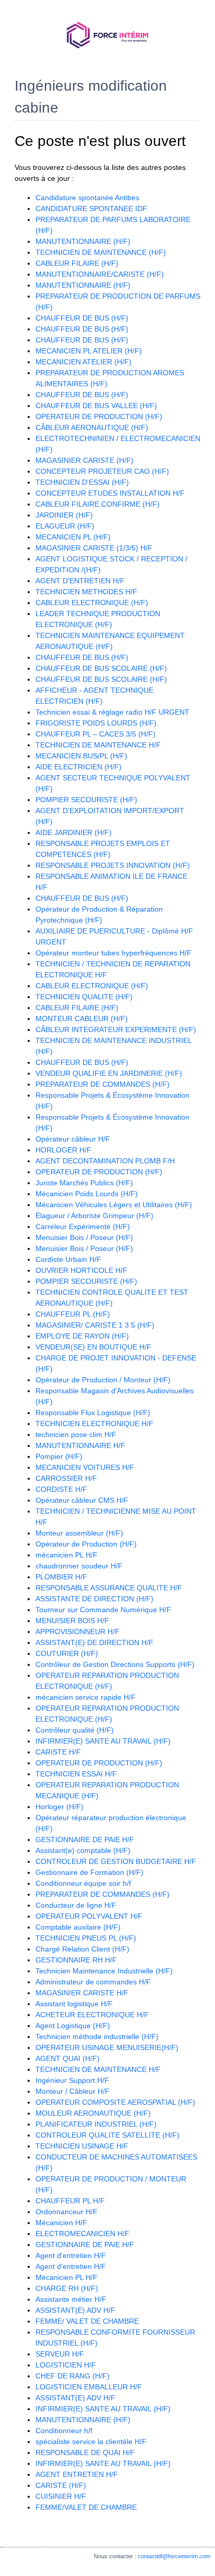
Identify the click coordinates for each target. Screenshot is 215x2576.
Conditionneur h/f (64, 2431)
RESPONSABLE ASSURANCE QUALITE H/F (109, 1588)
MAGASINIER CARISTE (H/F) (85, 460)
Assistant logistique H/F (74, 2004)
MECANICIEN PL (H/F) (73, 537)
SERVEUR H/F (60, 2354)
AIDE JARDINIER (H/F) (74, 832)
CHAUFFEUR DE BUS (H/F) (82, 318)
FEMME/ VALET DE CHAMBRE (87, 2321)
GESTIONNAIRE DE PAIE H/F (85, 1839)
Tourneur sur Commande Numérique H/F (103, 1610)
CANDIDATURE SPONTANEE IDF (91, 208)
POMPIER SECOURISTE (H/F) (86, 800)
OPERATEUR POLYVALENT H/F (89, 1916)
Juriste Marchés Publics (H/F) (84, 1183)
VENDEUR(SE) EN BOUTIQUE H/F (93, 1347)
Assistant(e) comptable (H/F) (83, 1850)
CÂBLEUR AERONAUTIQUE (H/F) (92, 427)
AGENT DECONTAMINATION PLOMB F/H (105, 1161)
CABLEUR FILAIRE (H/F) (77, 263)
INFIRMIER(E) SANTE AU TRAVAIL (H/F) (103, 1741)
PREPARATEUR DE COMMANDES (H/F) (103, 1084)
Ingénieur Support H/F (72, 2080)
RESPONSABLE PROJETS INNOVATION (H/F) (113, 865)
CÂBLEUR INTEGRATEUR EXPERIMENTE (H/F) (116, 1029)
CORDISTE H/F (61, 1489)
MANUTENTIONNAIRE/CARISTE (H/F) (100, 274)
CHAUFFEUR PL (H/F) (73, 1314)
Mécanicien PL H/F (67, 2277)
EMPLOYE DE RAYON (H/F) (82, 1336)
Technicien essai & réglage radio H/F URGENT (112, 712)
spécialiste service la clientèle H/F (91, 2442)
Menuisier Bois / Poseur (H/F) (84, 1237)
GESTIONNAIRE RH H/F (76, 1960)
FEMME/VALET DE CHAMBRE (86, 2507)
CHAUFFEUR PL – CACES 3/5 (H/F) (95, 734)
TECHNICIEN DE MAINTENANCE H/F (98, 745)
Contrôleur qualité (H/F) (75, 1730)
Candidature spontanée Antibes (87, 198)
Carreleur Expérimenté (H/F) (83, 1226)
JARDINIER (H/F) (64, 515)
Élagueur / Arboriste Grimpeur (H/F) (94, 1216)
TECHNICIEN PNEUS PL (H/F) (86, 1938)
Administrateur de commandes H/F (93, 1982)
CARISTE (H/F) (61, 2485)
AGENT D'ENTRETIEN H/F (80, 581)
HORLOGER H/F (63, 1150)
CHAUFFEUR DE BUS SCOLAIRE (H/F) (101, 668)
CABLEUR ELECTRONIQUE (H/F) (92, 603)
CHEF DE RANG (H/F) (73, 2376)
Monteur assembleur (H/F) (79, 1533)
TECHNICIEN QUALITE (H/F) (84, 997)
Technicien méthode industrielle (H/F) (97, 2037)
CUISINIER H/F (61, 2496)
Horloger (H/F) (59, 1807)
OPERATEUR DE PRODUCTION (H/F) (99, 416)
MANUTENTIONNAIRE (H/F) (83, 241)
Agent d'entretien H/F (71, 2255)
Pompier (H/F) (59, 1456)
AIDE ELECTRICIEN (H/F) (79, 767)
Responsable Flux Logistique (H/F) (93, 1413)
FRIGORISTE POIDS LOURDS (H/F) (96, 723)
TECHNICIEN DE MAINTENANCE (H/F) (101, 252)
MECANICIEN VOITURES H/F (85, 1467)
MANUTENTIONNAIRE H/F (80, 1445)
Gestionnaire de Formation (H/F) (89, 1872)
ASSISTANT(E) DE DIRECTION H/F (94, 1642)
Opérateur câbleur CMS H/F (82, 1500)
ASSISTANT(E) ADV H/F (75, 2310)
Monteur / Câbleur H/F (73, 2091)
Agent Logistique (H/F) (73, 2026)
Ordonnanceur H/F (67, 2212)
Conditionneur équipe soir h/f (83, 1883)
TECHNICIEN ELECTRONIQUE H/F (94, 1424)
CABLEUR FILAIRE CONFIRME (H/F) (98, 504)
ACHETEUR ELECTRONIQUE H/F (92, 2015)
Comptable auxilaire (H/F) (78, 1927)
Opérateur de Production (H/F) (86, 1544)
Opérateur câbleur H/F (73, 1139)
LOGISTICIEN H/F (66, 2365)
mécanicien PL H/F (67, 1555)
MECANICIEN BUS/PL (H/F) (81, 756)
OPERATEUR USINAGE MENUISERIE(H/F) (107, 2047)
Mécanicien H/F (61, 2223)
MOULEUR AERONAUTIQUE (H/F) (93, 2113)
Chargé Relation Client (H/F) (82, 1949)
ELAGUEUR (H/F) (65, 526)
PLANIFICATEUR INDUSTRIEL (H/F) (96, 2124)
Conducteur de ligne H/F (76, 1905)
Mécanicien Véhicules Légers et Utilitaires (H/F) (114, 1205)
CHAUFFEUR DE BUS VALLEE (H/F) (96, 406)
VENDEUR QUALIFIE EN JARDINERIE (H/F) (109, 1073)
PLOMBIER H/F (61, 1577)
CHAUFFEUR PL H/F (70, 2201)
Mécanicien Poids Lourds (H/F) (87, 1194)
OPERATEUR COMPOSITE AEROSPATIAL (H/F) (115, 2102)
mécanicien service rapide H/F (86, 1697)
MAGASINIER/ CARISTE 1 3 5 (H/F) (95, 1325)
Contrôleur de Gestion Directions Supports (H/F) (115, 1664)
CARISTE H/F (58, 1752)
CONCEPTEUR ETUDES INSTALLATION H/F (110, 493)
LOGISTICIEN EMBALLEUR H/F (89, 2387)
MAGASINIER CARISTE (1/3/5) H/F (94, 548)
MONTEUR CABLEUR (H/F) (82, 1019)
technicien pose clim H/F (76, 1434)
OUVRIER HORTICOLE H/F (81, 1270)
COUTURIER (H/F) (67, 1653)
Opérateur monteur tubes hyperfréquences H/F (114, 953)
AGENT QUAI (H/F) (68, 2058)
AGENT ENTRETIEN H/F (77, 2474)
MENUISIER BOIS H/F (72, 1621)
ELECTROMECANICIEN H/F (82, 2234)
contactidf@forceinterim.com (174, 2556)
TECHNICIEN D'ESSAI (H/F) (82, 482)
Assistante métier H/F (71, 2299)
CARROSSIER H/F (66, 1478)
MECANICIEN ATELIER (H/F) (83, 362)
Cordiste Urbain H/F (68, 1259)
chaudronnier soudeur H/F (79, 1566)
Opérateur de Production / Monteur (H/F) (103, 1380)
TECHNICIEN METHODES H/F (86, 592)
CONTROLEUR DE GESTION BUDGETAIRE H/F (116, 1861)
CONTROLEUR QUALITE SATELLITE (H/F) (107, 2135)
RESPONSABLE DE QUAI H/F (85, 2452)
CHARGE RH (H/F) (67, 2288)
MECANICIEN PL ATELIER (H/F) (89, 351)
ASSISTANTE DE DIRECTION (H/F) (94, 1599)
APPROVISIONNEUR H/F (77, 1632)
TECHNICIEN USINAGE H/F (82, 2146)
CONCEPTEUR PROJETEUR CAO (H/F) (102, 471)
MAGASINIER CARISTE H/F (82, 1993)
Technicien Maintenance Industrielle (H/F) (104, 1971)
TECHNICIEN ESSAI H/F (76, 1774)
